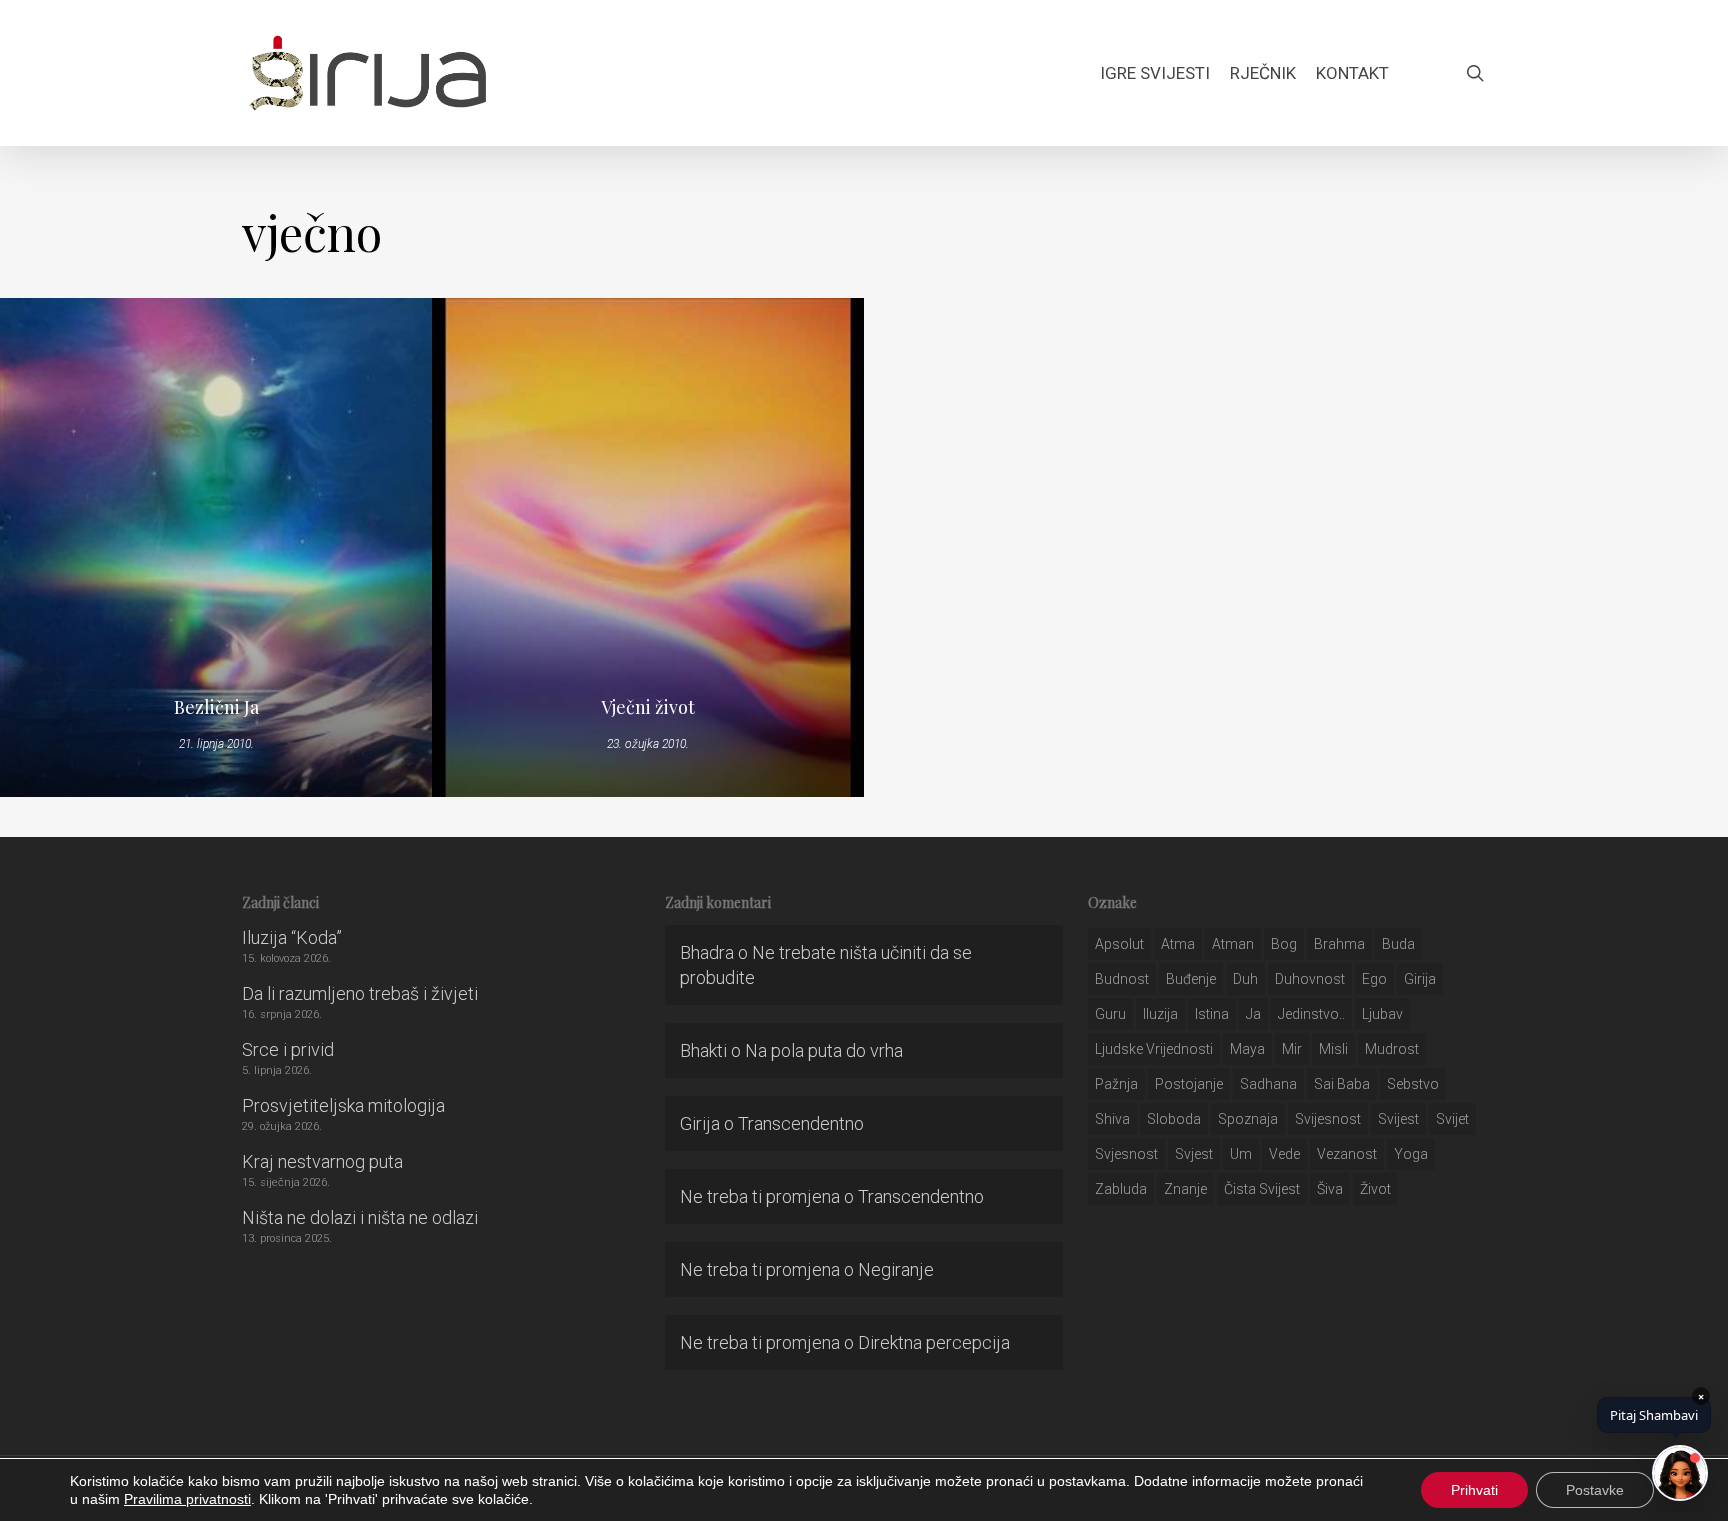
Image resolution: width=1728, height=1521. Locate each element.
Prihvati (1474, 1490)
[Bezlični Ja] (216, 547)
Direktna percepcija (934, 1342)
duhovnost (1310, 979)
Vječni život (648, 707)
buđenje (1191, 979)
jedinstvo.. (1311, 1014)
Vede (1284, 1154)
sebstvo (1413, 1084)
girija (1420, 979)
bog (1284, 944)
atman (1233, 944)
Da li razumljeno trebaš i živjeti (360, 993)
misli (1333, 1049)
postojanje (1189, 1084)
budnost (1122, 979)
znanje (1185, 1189)
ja (1253, 1014)
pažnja (1116, 1084)
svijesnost (1328, 1119)
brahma (1339, 944)
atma (1178, 944)
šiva (1330, 1189)
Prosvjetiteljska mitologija (343, 1105)
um (1241, 1154)
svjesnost (1126, 1154)
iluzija (1160, 1014)
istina (1212, 1014)
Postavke (1595, 1490)
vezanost (1347, 1154)
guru (1110, 1014)
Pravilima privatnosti (187, 1499)
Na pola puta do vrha (824, 1050)
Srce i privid (288, 1049)
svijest (1398, 1119)
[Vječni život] (648, 547)
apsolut (1119, 944)
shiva (1112, 1119)
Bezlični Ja (216, 707)
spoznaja (1248, 1119)
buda (1398, 944)
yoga (1411, 1154)
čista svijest (1262, 1189)
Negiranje (896, 1269)
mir (1292, 1049)
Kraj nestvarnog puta (322, 1161)
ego (1374, 979)
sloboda (1174, 1119)
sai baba (1342, 1084)
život (1375, 1189)
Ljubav (1382, 1014)
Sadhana (1268, 1084)
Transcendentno (801, 1123)
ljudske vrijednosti (1154, 1049)
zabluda (1121, 1189)
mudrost (1392, 1049)
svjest (1194, 1154)
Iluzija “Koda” (292, 937)
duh (1245, 979)
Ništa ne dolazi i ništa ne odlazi (360, 1217)
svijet (1452, 1119)
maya (1247, 1049)
